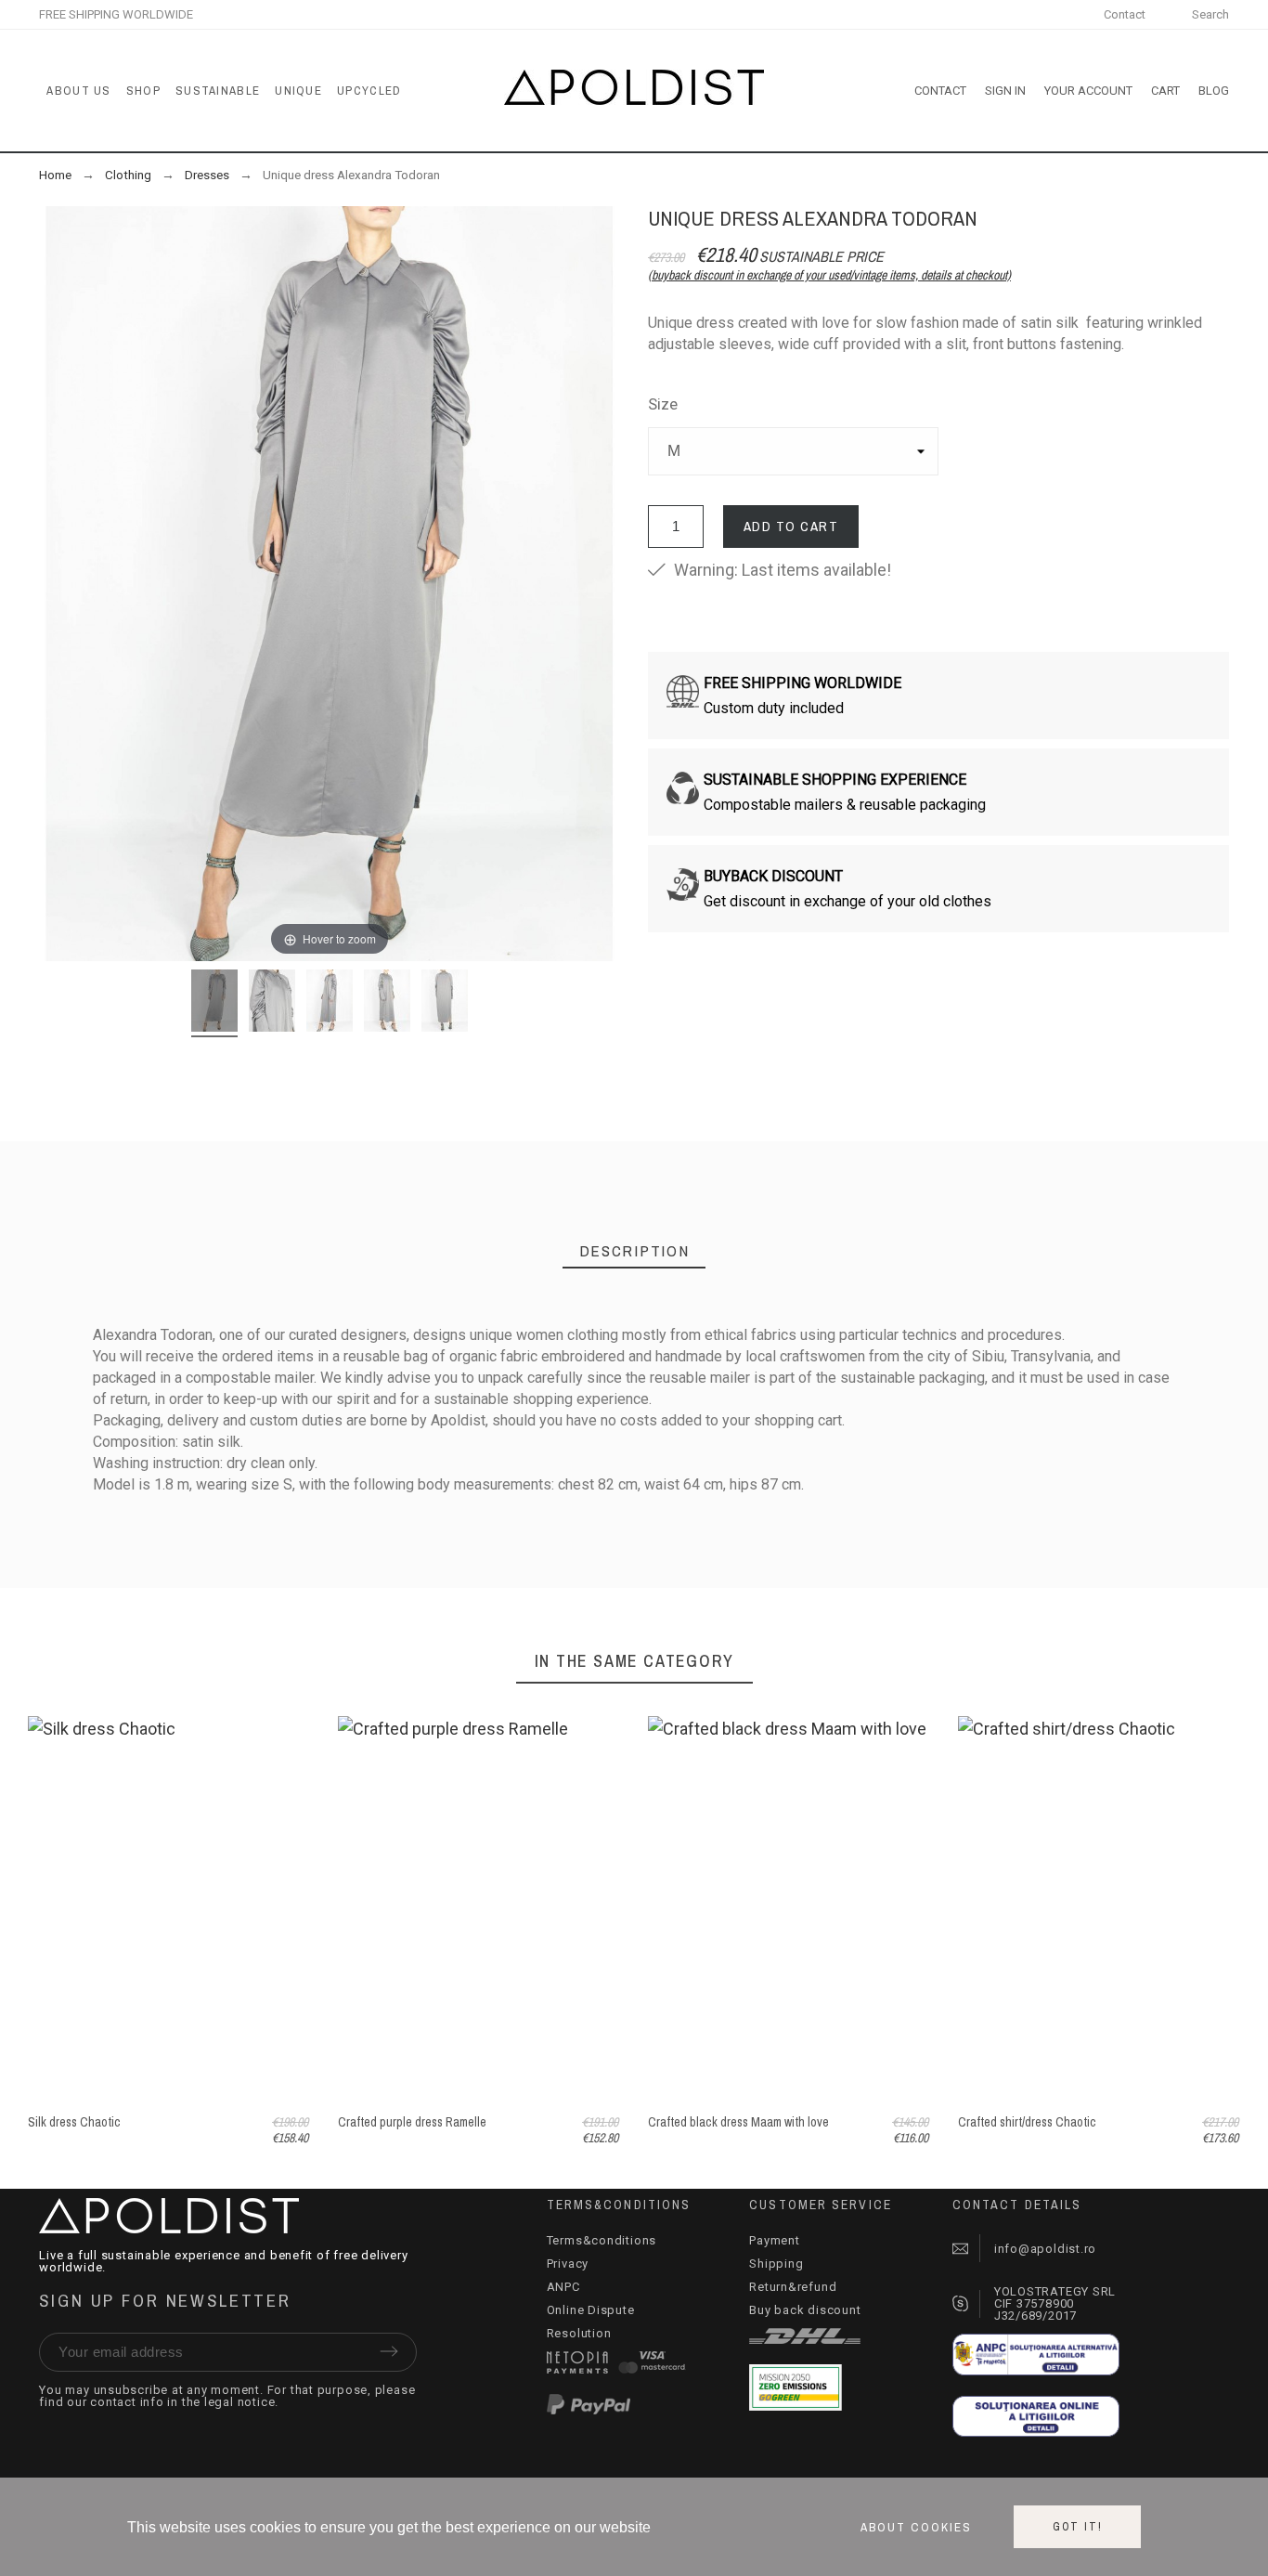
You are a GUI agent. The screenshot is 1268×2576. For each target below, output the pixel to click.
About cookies (916, 2527)
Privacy (568, 2264)
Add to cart (791, 526)
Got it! (1078, 2527)
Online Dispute (591, 2310)
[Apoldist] (634, 91)
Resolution (579, 2333)
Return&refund (793, 2287)
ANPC (563, 2287)
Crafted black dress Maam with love (738, 2122)
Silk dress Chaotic (74, 2122)
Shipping (776, 2264)
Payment (774, 2240)
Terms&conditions (602, 2240)
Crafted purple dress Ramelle (412, 2122)
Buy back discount (805, 2310)
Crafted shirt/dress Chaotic (1027, 2122)
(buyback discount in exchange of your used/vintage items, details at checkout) (829, 275)
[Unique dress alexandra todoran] (214, 1003)
